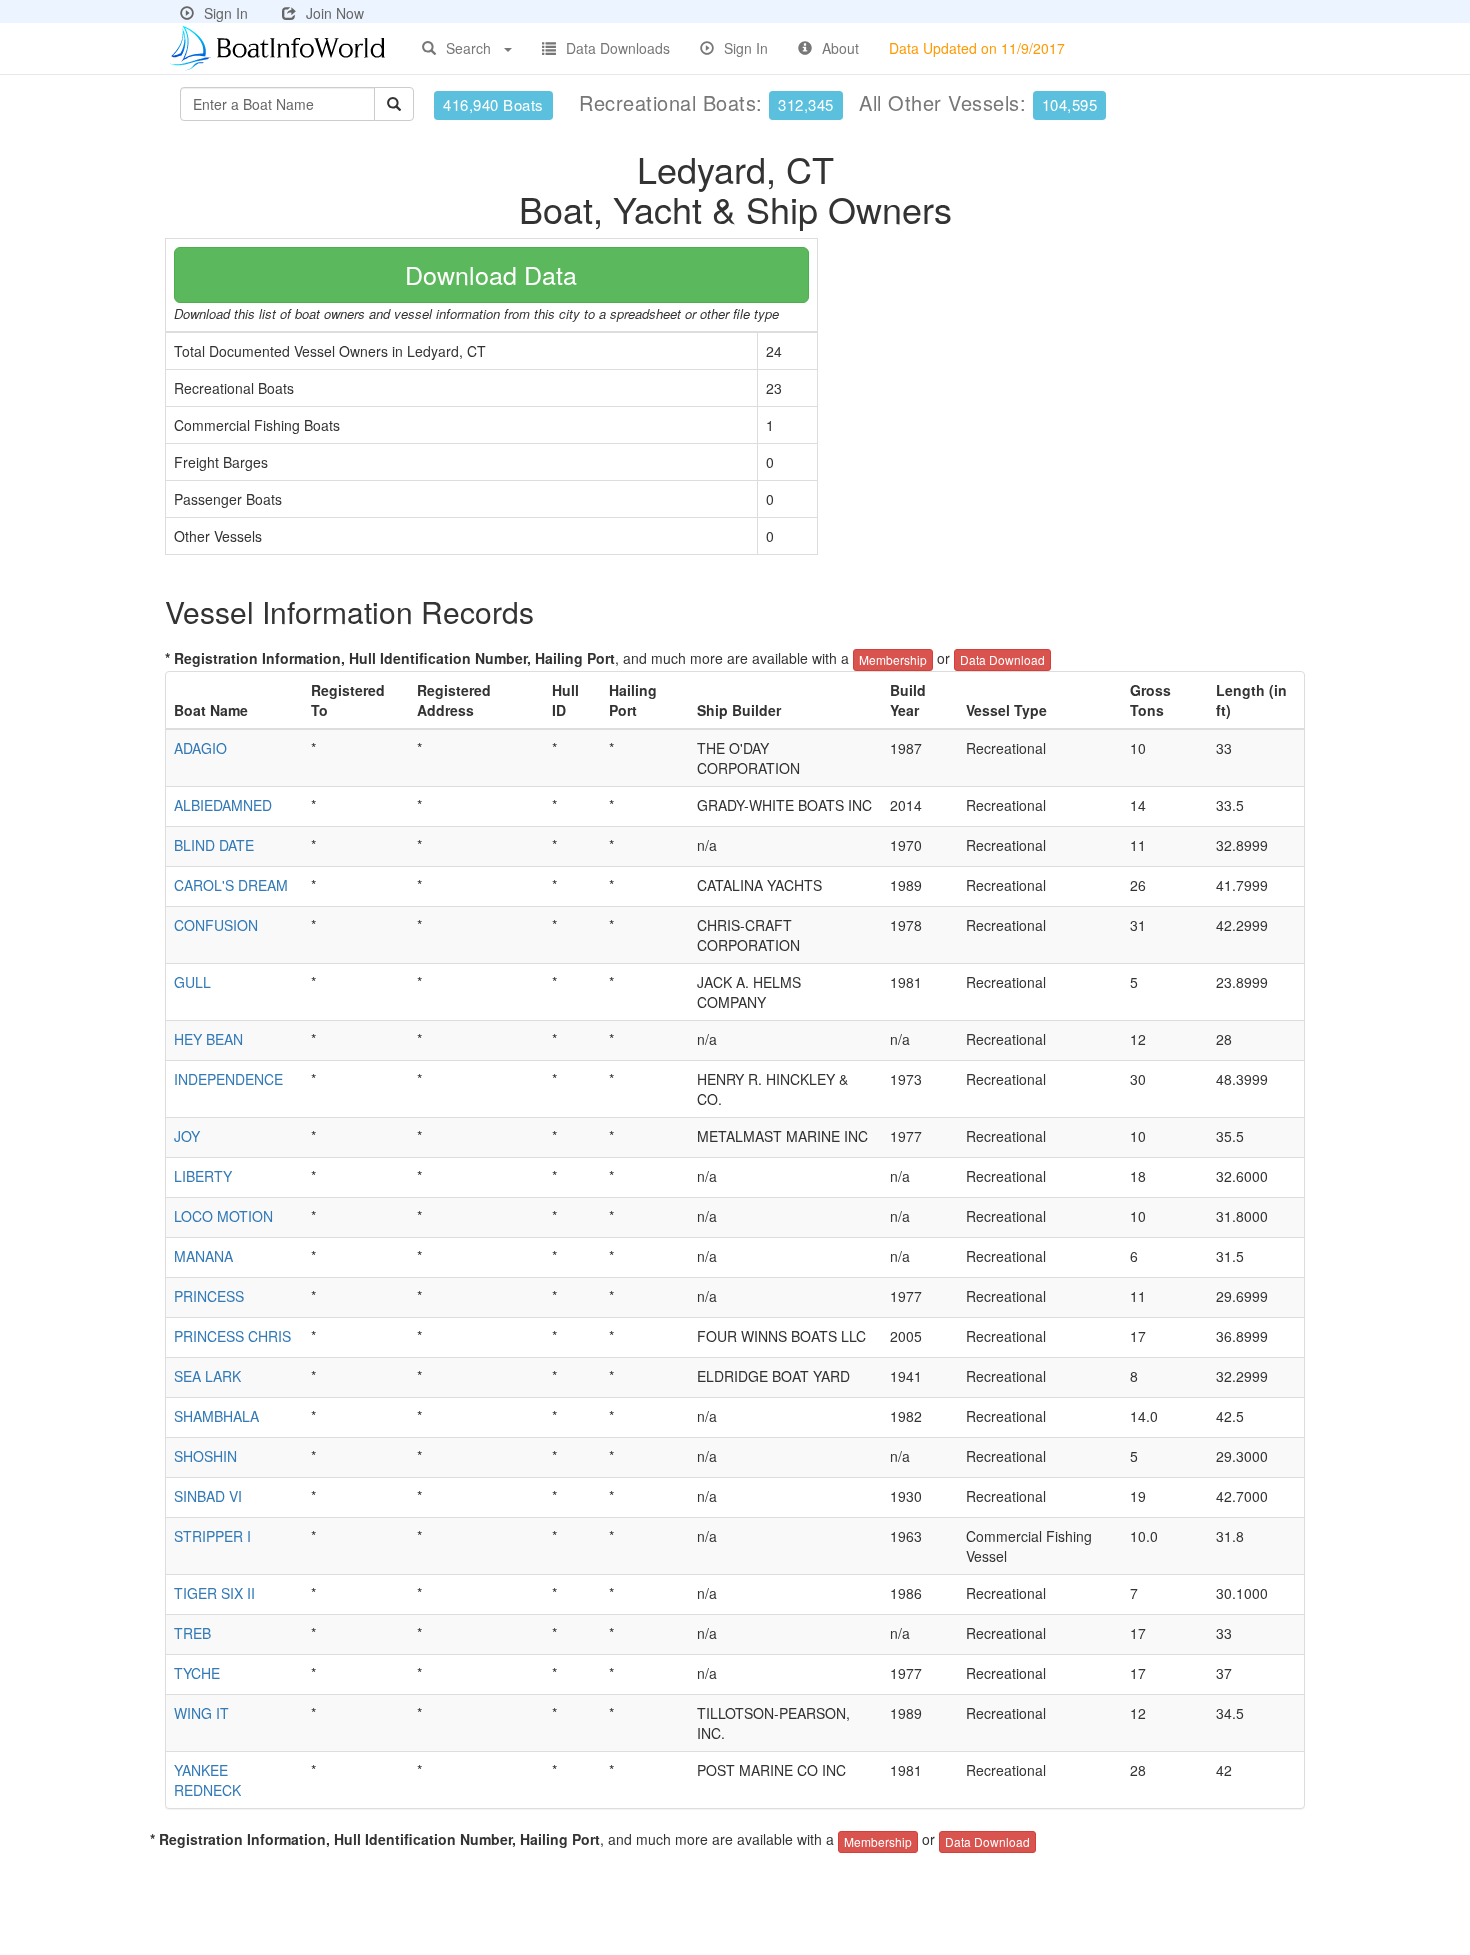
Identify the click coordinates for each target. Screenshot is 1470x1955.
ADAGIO (200, 748)
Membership (893, 659)
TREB (192, 1633)
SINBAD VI (208, 1496)
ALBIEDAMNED (223, 805)
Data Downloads (618, 48)
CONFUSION (216, 925)
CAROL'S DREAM (231, 885)
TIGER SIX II (214, 1593)
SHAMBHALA (216, 1416)
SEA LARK (207, 1376)
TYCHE (197, 1673)
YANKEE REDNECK (207, 1780)
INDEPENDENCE (228, 1079)
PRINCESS (209, 1296)
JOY (187, 1136)
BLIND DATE (214, 845)
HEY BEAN (208, 1039)
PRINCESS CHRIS (232, 1336)
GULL (192, 982)
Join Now (335, 13)
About (840, 48)
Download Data (491, 274)
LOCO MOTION (223, 1216)
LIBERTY (203, 1176)
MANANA (203, 1256)
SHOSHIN (205, 1456)
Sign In (226, 13)
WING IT (201, 1713)
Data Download (1002, 659)
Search (468, 48)
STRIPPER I (212, 1536)
